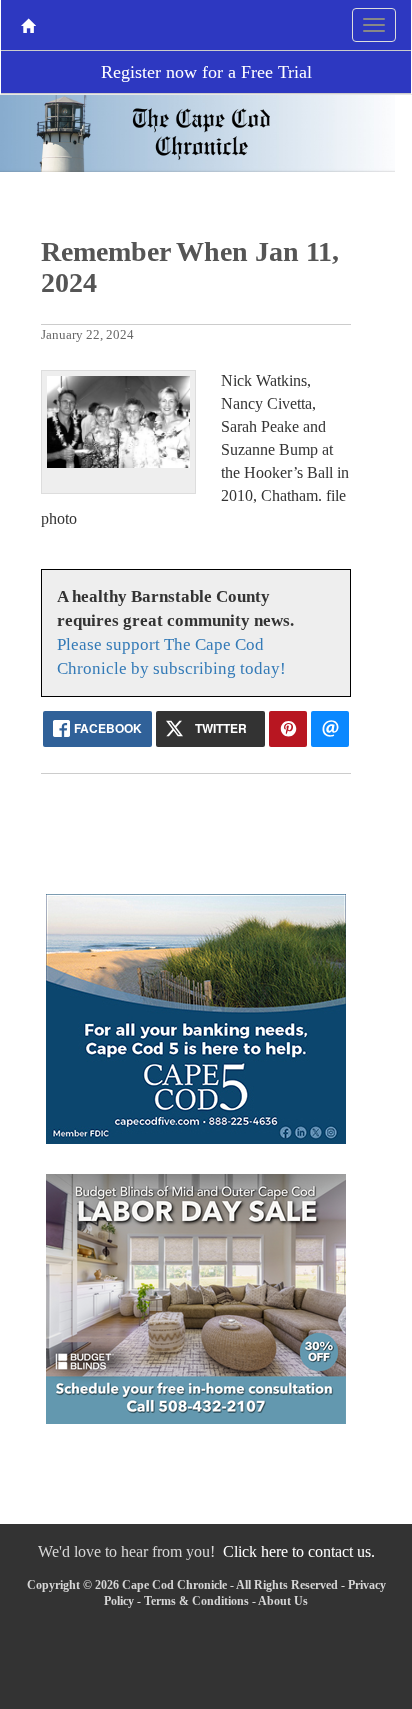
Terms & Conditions (196, 1601)
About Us (283, 1601)
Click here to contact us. (299, 1551)
